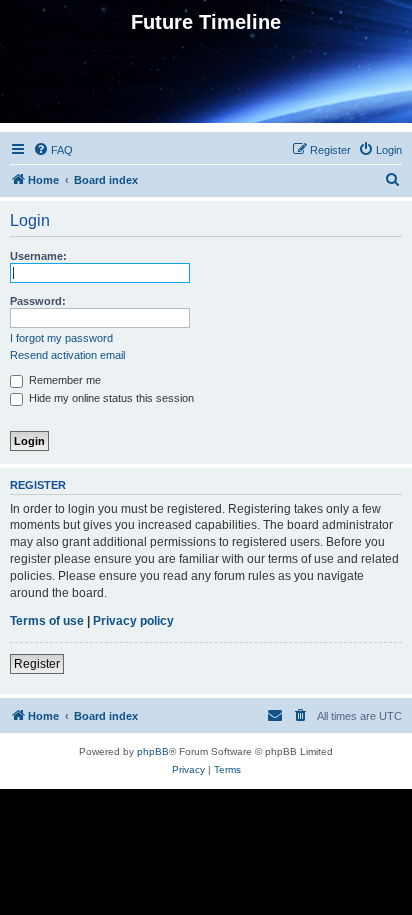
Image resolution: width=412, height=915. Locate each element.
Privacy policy (133, 621)
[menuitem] (53, 150)
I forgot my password (61, 338)
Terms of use (47, 621)
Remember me (63, 380)
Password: (38, 301)
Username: (38, 256)
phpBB (153, 751)
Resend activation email (67, 355)
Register (37, 664)
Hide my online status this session (110, 398)
